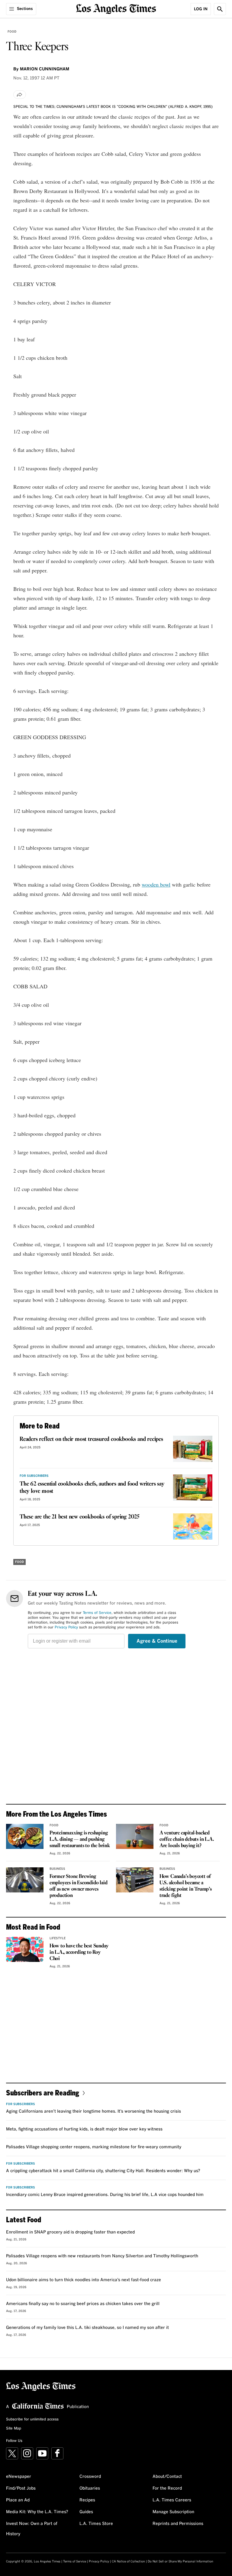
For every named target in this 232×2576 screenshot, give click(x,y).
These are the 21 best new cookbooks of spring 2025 (79, 1517)
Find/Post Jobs (21, 2488)
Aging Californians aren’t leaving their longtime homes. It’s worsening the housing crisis (93, 2111)
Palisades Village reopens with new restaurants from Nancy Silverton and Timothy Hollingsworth (102, 2256)
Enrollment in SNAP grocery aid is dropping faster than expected (70, 2232)
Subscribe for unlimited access (32, 2420)
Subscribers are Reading (43, 2093)
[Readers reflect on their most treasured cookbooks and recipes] (193, 1449)
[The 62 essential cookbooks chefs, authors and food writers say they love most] (193, 1488)
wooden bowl (156, 884)
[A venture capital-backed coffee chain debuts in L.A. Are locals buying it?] (135, 1836)
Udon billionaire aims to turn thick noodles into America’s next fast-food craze (84, 2280)
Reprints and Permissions (178, 2524)
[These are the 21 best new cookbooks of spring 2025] (193, 1526)
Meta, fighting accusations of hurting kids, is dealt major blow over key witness (84, 2129)
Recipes (87, 2500)
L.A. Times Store (96, 2524)
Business (57, 1869)
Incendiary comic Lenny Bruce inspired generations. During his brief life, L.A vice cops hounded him (105, 2195)
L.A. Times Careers (172, 2500)
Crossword (90, 2477)
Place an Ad (18, 2500)
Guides (86, 2512)
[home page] (116, 8)
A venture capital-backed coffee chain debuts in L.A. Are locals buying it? (187, 1839)
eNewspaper (19, 2477)
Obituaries (90, 2488)
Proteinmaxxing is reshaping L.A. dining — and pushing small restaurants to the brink (80, 1839)
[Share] (20, 95)
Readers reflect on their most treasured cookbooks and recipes (91, 1439)
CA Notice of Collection (128, 2562)
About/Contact (167, 2477)
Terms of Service (97, 1613)
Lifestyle (58, 1938)
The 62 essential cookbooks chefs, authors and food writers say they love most (92, 1488)
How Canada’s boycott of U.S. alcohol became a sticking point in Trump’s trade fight (186, 1886)
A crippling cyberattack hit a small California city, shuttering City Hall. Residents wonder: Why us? (103, 2171)
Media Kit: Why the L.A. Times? (37, 2512)
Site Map (14, 2429)
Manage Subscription (173, 2512)
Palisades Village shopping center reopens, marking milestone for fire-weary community (94, 2147)
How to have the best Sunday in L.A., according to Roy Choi (79, 1952)
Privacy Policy (66, 1628)
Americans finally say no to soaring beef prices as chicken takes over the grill (83, 2304)
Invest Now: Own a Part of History (32, 2529)
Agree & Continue (157, 1641)
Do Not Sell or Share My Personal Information (180, 2562)
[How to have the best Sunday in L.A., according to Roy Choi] (25, 1949)
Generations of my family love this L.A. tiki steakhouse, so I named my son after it (87, 2328)
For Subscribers (34, 1476)
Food (12, 32)
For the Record (167, 2488)
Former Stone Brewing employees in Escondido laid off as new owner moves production (79, 1886)
